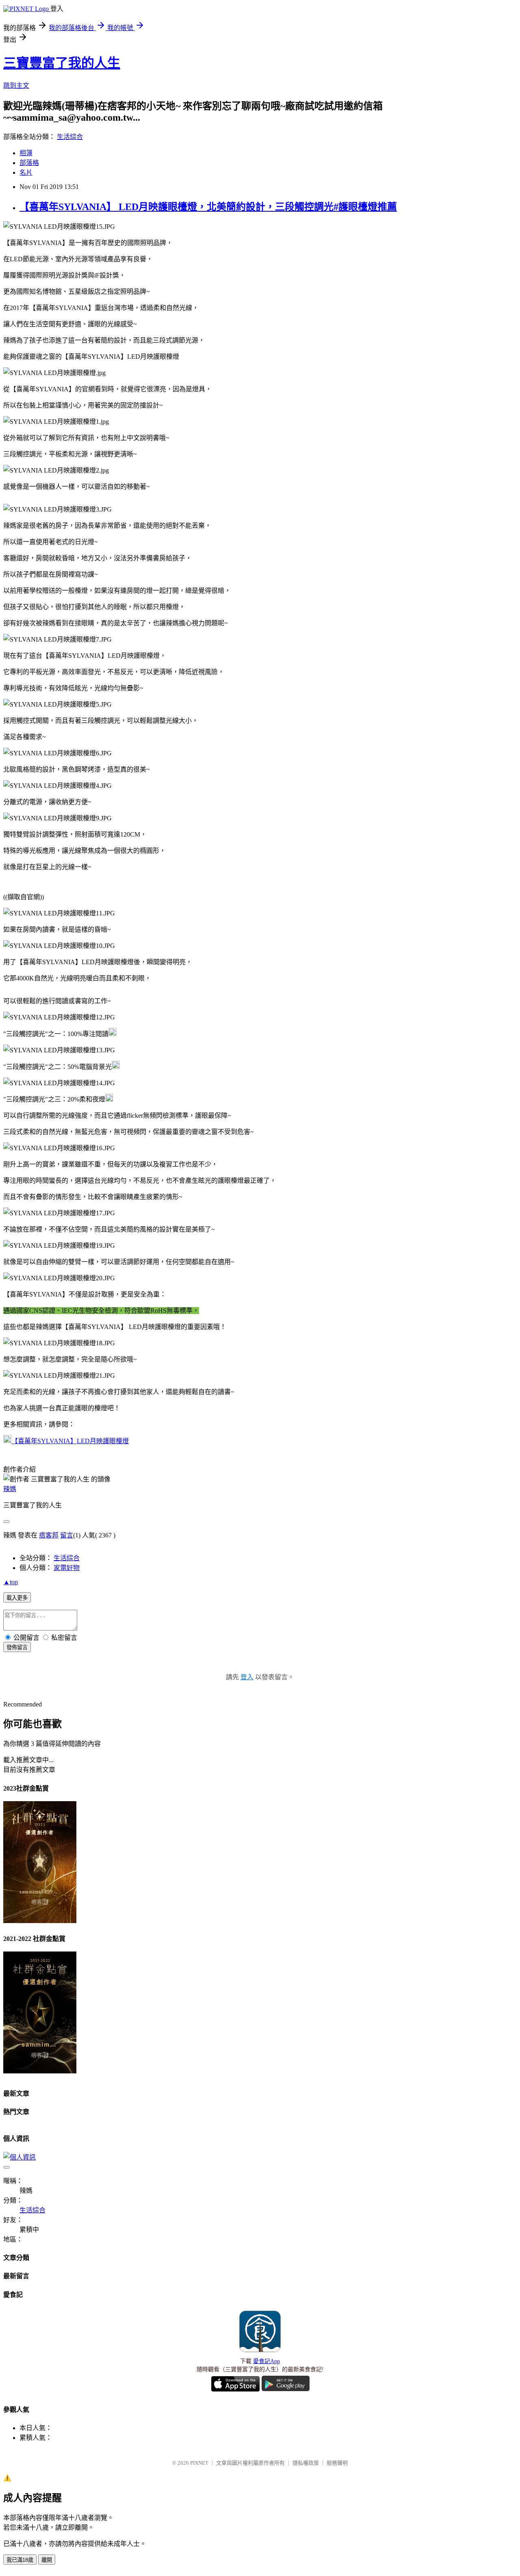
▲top (11, 1582)
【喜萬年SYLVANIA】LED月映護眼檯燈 (70, 1441)
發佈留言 (17, 1647)
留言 (67, 1535)
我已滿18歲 (20, 2560)
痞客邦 (49, 1535)
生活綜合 (70, 137)
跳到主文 (16, 86)
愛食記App (266, 2361)
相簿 (26, 153)
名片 (26, 172)
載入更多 (17, 1598)
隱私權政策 (306, 2463)
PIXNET (199, 2463)
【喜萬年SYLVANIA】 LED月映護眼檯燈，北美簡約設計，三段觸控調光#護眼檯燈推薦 (208, 207)
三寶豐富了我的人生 (62, 63)
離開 (47, 2560)
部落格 (29, 163)
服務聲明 (337, 2463)
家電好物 (67, 1568)
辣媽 (10, 1489)
